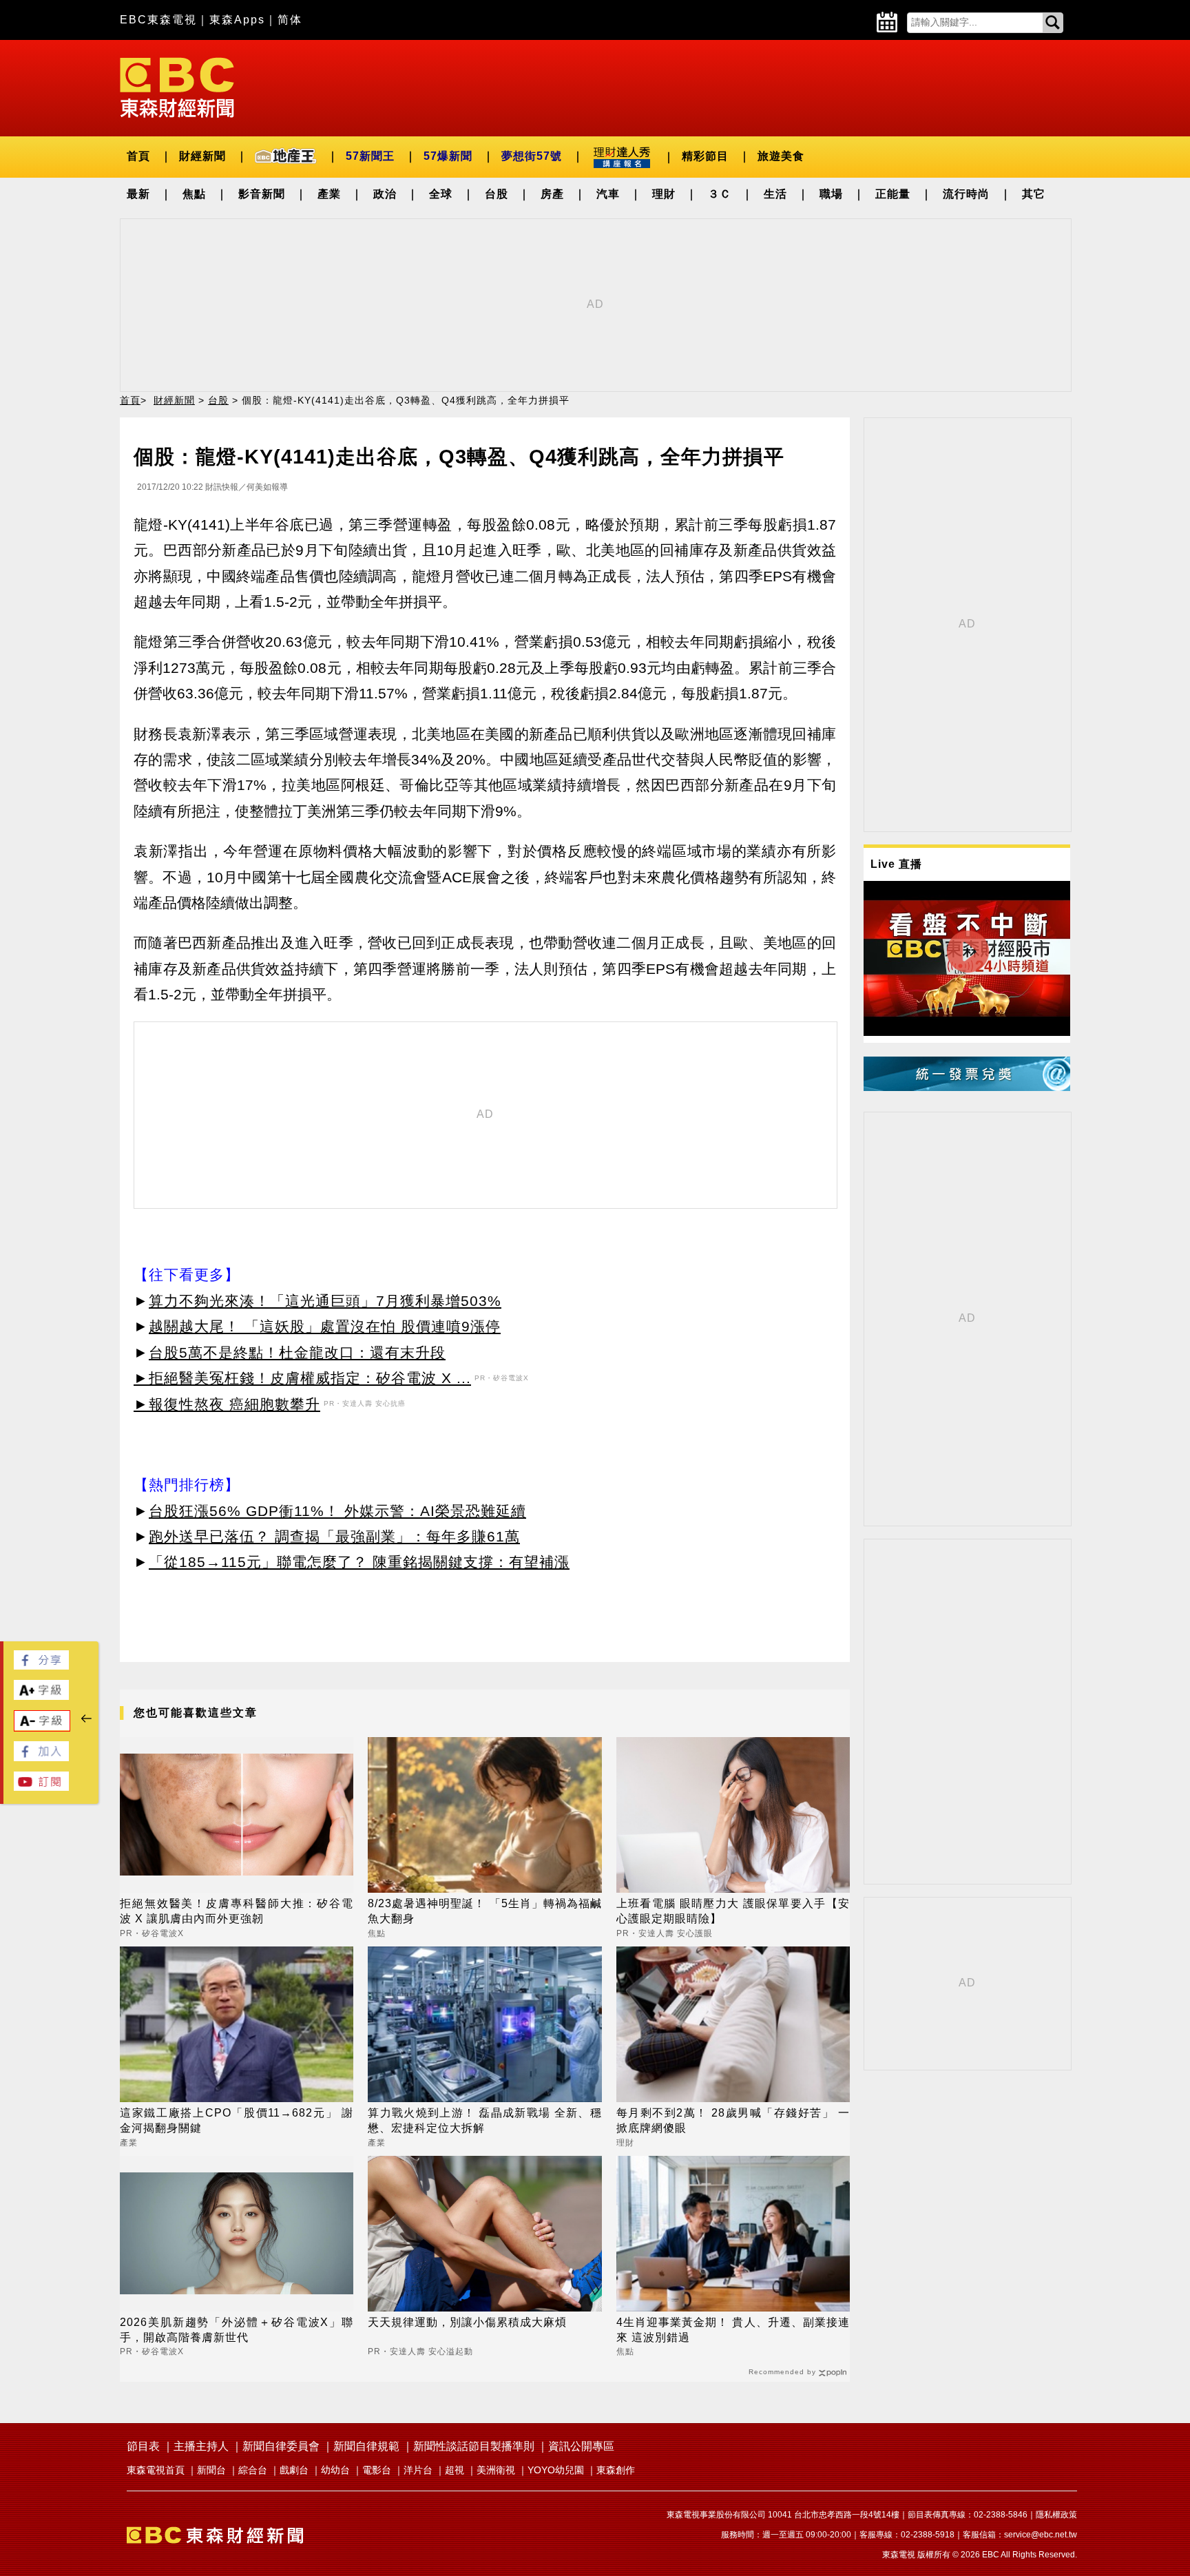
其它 (1034, 194)
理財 (664, 194)
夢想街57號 (532, 156)
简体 (290, 20)
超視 (455, 2470)
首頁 (138, 156)
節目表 (143, 2446)
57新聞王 (370, 156)
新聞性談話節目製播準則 (474, 2446)
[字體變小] (42, 1727)
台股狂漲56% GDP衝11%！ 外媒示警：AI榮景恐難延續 (337, 1511)
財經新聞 (202, 156)
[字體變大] (41, 1696)
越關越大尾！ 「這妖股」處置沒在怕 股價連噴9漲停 (325, 1326)
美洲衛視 (496, 2470)
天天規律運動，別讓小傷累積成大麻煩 (467, 2322)
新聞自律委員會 (281, 2446)
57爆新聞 (448, 156)
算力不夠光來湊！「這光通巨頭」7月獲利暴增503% (325, 1301)
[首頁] (177, 86)
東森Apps (237, 20)
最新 (138, 194)
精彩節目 (705, 156)
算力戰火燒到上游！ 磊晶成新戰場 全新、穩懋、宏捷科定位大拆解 (484, 2120)
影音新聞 (262, 194)
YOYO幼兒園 (556, 2470)
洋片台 (418, 2470)
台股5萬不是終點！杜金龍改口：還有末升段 (297, 1352)
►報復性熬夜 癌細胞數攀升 (227, 1404)
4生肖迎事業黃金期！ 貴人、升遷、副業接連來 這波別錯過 (733, 2330)
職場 (831, 194)
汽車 (608, 194)
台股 (497, 194)
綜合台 (253, 2470)
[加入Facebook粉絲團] (41, 1757)
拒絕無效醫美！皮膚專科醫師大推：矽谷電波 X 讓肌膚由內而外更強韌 (237, 1911)
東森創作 (616, 2470)
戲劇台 (294, 2470)
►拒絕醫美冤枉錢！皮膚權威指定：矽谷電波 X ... (302, 1378)
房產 (552, 194)
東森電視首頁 (156, 2470)
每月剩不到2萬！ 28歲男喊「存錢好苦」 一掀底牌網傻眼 (733, 2120)
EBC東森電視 (158, 20)
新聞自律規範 (366, 2446)
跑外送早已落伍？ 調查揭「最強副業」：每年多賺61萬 (334, 1536)
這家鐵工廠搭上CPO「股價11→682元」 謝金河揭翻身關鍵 (237, 2120)
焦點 (194, 194)
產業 (329, 194)
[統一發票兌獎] (967, 1087)
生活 (775, 194)
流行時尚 (966, 194)
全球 (441, 194)
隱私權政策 (1056, 2515)
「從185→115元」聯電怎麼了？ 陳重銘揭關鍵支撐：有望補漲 (359, 1562)
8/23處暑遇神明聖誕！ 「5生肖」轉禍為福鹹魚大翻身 (484, 1911)
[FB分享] (41, 1666)
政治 (385, 194)
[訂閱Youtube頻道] (41, 1787)
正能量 (893, 194)
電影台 (377, 2470)
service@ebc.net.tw (1041, 2535)
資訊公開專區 (581, 2446)
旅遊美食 (781, 156)
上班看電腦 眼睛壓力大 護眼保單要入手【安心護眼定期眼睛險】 (733, 1911)
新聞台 (211, 2470)
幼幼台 (335, 2470)
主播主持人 (201, 2446)
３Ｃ (720, 194)
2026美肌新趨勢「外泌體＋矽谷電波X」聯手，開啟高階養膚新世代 (237, 2330)
